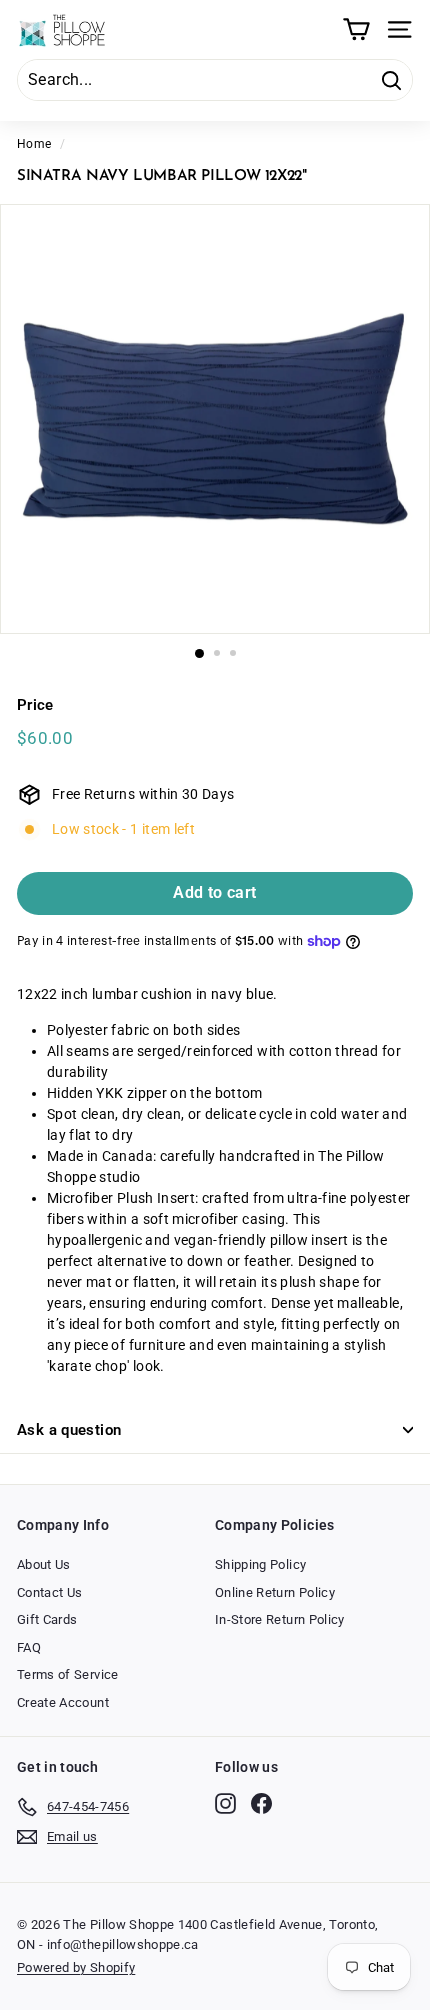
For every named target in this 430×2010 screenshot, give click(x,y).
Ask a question (69, 1430)
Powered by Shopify (76, 1967)
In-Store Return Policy (280, 1619)
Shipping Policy (260, 1564)
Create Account (63, 1702)
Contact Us (50, 1592)
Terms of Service (68, 1674)
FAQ (29, 1647)
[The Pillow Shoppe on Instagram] (225, 1803)
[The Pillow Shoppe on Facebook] (261, 1803)
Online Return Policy (275, 1592)
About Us (44, 1564)
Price (35, 705)
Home (34, 144)
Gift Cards (47, 1619)
